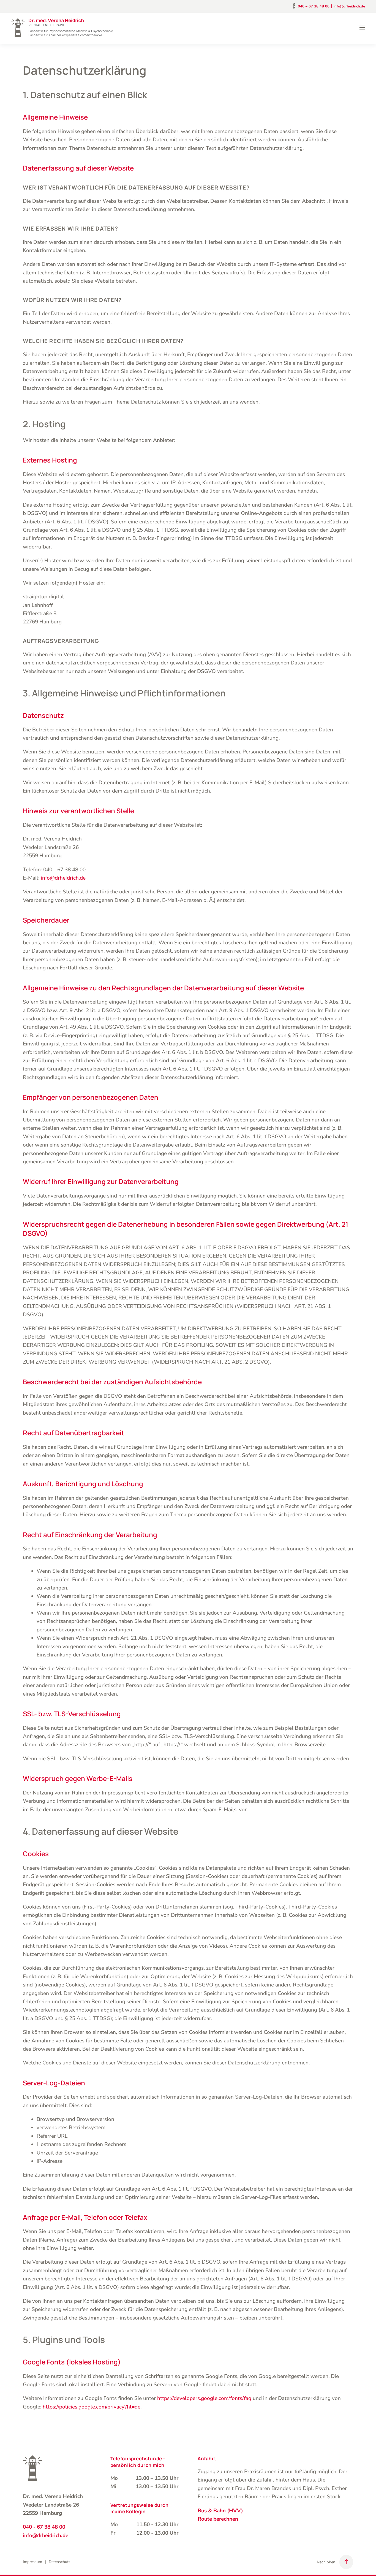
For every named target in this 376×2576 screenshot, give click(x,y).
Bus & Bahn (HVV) (220, 2511)
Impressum (32, 2562)
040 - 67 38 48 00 (44, 2527)
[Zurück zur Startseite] (62, 28)
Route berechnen (218, 2519)
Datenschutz (60, 2562)
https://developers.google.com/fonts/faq (204, 2398)
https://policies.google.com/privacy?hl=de (92, 2407)
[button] (362, 28)
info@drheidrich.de (349, 6)
